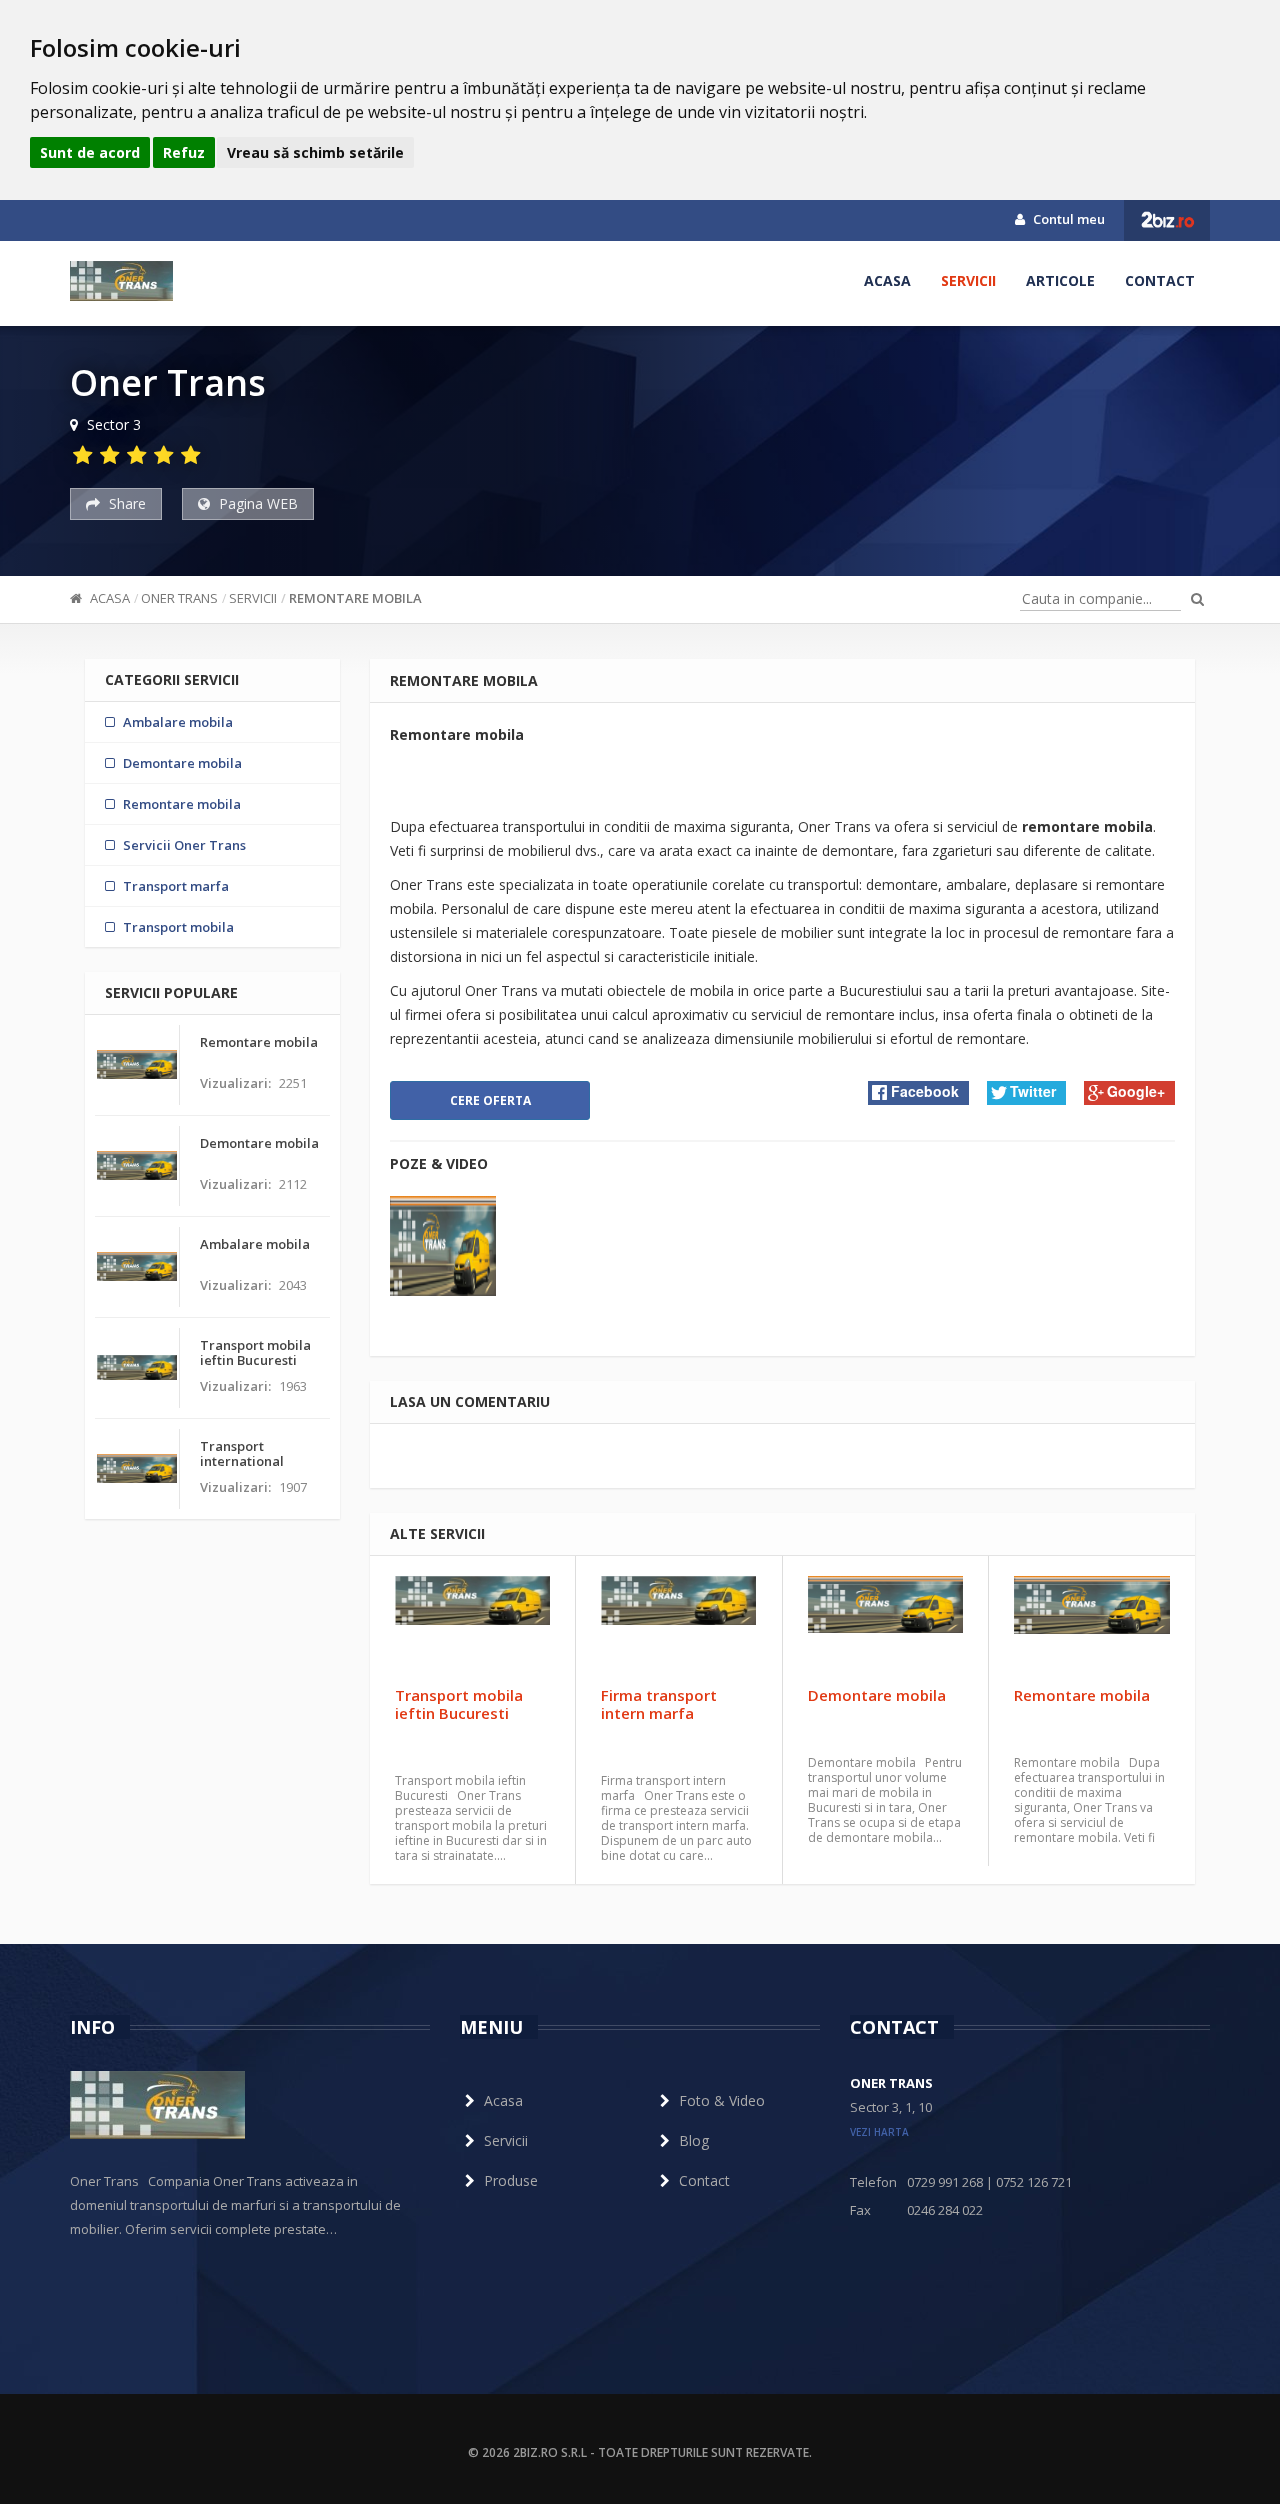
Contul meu (1067, 219)
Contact (1160, 280)
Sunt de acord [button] (90, 152)
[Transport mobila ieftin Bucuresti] (472, 1626)
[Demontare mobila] (885, 1626)
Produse (511, 2180)
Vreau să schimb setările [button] (315, 152)
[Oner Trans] (121, 281)
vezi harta (879, 2132)
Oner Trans (179, 598)
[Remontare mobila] (1092, 1626)
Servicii (968, 280)
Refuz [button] (184, 152)
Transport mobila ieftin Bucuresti (459, 1704)
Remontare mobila (355, 598)
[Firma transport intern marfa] (678, 1626)
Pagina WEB (256, 503)
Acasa (887, 280)
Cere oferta (490, 1100)
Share (125, 503)
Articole (1060, 280)
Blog (694, 2140)
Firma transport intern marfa (659, 1704)
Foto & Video (722, 2100)
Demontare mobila (877, 1695)
